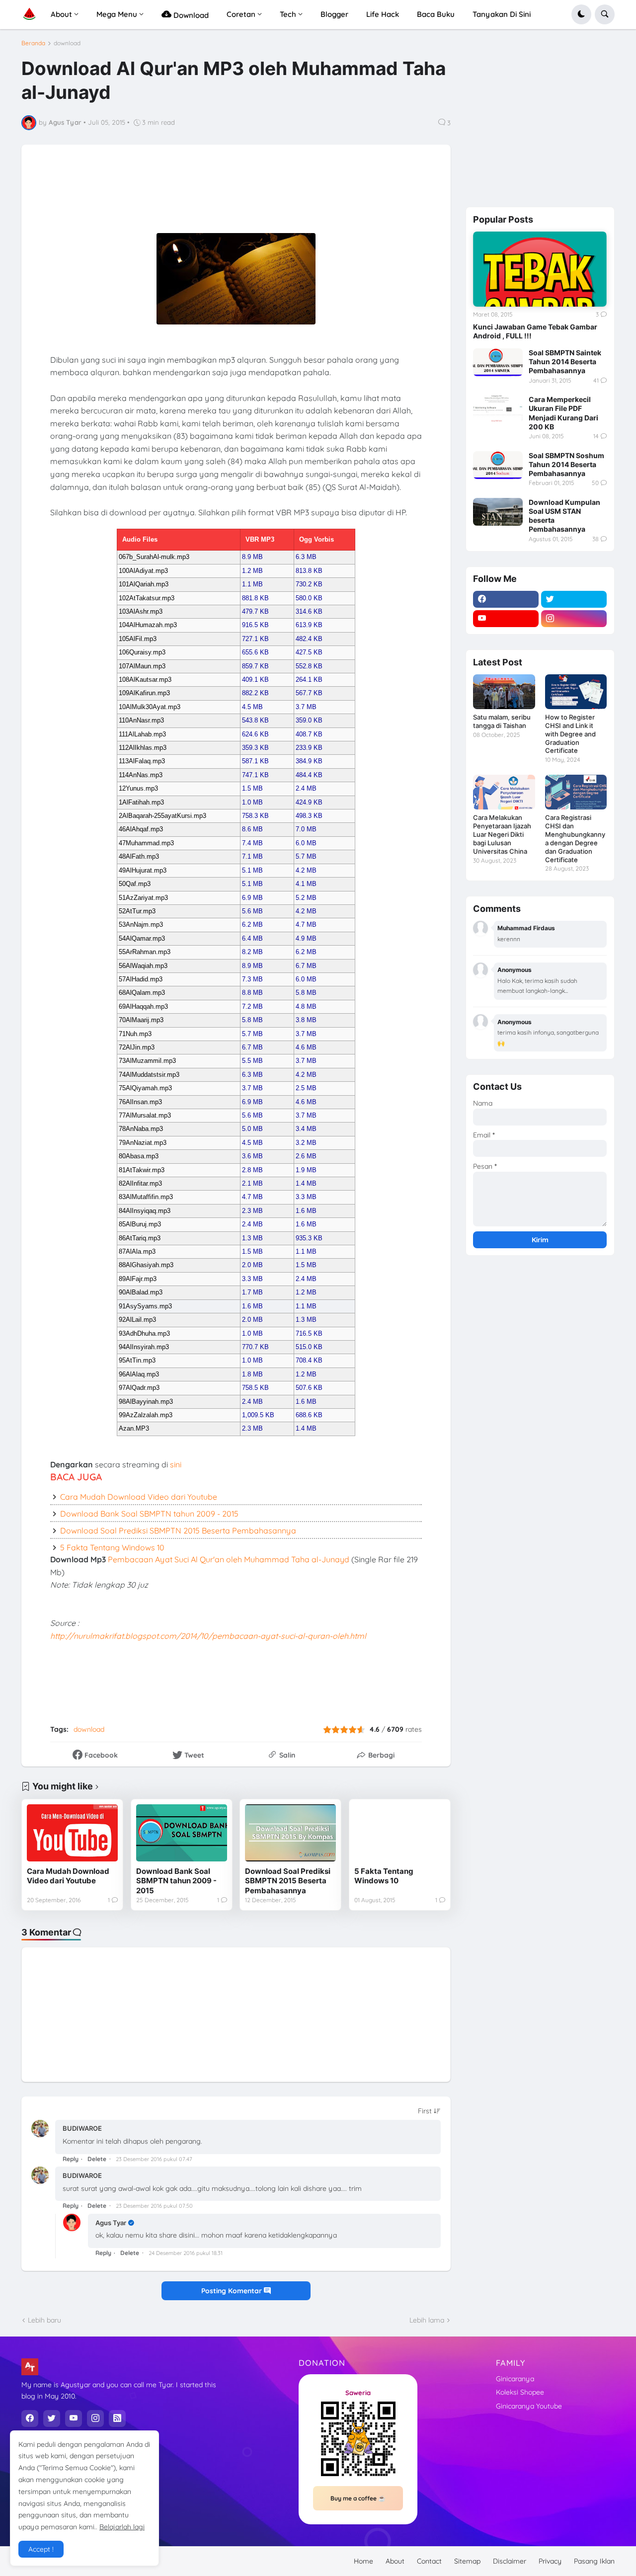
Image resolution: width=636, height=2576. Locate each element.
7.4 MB (252, 843)
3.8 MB (306, 1020)
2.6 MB (306, 1156)
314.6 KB (309, 611)
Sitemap (467, 2561)
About (395, 2561)
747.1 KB (255, 775)
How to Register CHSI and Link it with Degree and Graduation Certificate (570, 734)
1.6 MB (306, 1211)
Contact (429, 2561)
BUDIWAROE (82, 2128)
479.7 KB (255, 611)
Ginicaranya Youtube (529, 2406)
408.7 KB (309, 734)
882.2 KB (255, 693)
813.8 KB (309, 571)
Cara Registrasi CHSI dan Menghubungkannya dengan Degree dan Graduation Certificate (575, 839)
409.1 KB (255, 680)
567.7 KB (309, 693)
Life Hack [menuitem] (383, 14)
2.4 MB (306, 788)
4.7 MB (306, 925)
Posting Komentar (233, 2291)
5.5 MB (252, 1061)
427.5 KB (309, 652)
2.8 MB (252, 1170)
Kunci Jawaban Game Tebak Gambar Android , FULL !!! (535, 331)
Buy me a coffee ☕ (358, 2498)
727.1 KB (255, 639)
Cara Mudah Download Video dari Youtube (139, 1497)
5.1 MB (252, 870)
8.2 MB (252, 952)
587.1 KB (255, 761)
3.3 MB (306, 1197)
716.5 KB (309, 1333)
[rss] (117, 2418)
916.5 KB (255, 625)
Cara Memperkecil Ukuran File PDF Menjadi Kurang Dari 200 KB (563, 413)
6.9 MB (252, 898)
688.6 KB (309, 1415)
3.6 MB (252, 1156)
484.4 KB (309, 775)
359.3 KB (255, 748)
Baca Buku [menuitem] (436, 14)
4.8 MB (306, 1006)
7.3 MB (252, 979)
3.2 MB (306, 1143)
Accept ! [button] (41, 2549)
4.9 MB (306, 938)
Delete (97, 2159)
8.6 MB (252, 829)
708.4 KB (309, 1360)
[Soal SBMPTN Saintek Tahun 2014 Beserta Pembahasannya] (498, 362)
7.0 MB (306, 829)
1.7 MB (252, 1292)
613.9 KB (309, 625)
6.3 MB (306, 557)
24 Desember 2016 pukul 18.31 (186, 2253)
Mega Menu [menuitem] (117, 14)
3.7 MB (306, 707)
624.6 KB (255, 734)
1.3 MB (252, 1238)
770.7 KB (255, 1347)
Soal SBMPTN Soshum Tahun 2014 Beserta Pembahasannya (566, 464)
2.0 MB (252, 1265)
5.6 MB (252, 911)
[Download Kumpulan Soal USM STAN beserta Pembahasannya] (498, 512)
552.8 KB (309, 666)
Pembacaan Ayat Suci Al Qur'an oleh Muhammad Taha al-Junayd (229, 1559)
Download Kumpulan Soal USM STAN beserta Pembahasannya (564, 516)
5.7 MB (306, 856)
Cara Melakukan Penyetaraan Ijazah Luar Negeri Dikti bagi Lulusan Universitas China (502, 834)
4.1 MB (306, 884)
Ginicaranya (515, 2379)
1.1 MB (252, 584)
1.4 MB (306, 1183)
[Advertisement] (274, 195)
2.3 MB (252, 1211)
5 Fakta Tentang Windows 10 (112, 1547)
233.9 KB (309, 748)
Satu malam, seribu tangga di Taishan (502, 721)
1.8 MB (252, 1374)
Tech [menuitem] (288, 14)
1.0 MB (252, 802)
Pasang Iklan (594, 2561)
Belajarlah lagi (122, 2527)
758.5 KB (255, 1388)
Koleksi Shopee (520, 2392)
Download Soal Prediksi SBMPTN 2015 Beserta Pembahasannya (178, 1530)
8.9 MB (252, 557)
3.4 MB (306, 1129)
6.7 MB (306, 966)
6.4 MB (252, 938)
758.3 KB (255, 816)
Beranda (33, 43)
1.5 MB (252, 788)
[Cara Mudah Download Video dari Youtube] (72, 1833)
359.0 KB (309, 720)
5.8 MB (306, 993)
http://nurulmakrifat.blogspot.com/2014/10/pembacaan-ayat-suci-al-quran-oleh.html (208, 1636)
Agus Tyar (111, 2223)
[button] (581, 14)
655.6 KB (255, 652)
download (67, 43)
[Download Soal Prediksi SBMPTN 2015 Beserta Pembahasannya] (290, 1833)
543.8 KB (255, 720)
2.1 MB (252, 1183)
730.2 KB (309, 584)
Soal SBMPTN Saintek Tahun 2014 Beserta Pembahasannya (565, 362)
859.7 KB (255, 666)
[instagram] (574, 619)
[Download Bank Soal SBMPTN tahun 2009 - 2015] (182, 1833)
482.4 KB (309, 639)
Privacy (550, 2561)
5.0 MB (252, 1129)
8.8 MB (252, 993)
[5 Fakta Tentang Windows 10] (400, 1833)
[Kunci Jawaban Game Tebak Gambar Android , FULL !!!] (540, 269)
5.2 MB (306, 898)
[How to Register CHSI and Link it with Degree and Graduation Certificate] (576, 692)
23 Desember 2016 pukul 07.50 (154, 2206)
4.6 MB (306, 1047)
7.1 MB (252, 856)
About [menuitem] (61, 14)
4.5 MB (252, 707)
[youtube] (506, 619)
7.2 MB (252, 1006)
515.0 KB (309, 1347)
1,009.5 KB (258, 1415)
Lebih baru (44, 2320)
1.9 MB (306, 1170)
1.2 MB (252, 571)
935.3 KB (309, 1238)
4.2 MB (306, 870)
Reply (71, 2159)
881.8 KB (255, 598)
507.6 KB (309, 1388)
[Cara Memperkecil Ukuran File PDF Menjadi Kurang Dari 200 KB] (498, 409)
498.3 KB (309, 816)
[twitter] (574, 599)
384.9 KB (309, 761)
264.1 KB (309, 680)
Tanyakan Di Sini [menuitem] (502, 14)
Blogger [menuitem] (334, 14)
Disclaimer (510, 2561)
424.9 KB (309, 802)
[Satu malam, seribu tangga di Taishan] (504, 692)
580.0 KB (309, 598)
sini (176, 1464)
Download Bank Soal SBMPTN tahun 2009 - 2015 (149, 1514)
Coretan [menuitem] (241, 14)
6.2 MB (252, 925)
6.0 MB (306, 843)
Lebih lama (427, 2320)
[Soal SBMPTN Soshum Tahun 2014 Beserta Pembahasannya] (498, 465)
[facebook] (506, 599)
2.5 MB (306, 1088)
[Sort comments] (429, 2111)
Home (363, 2561)
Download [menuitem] (190, 15)
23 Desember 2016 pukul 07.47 (154, 2159)
